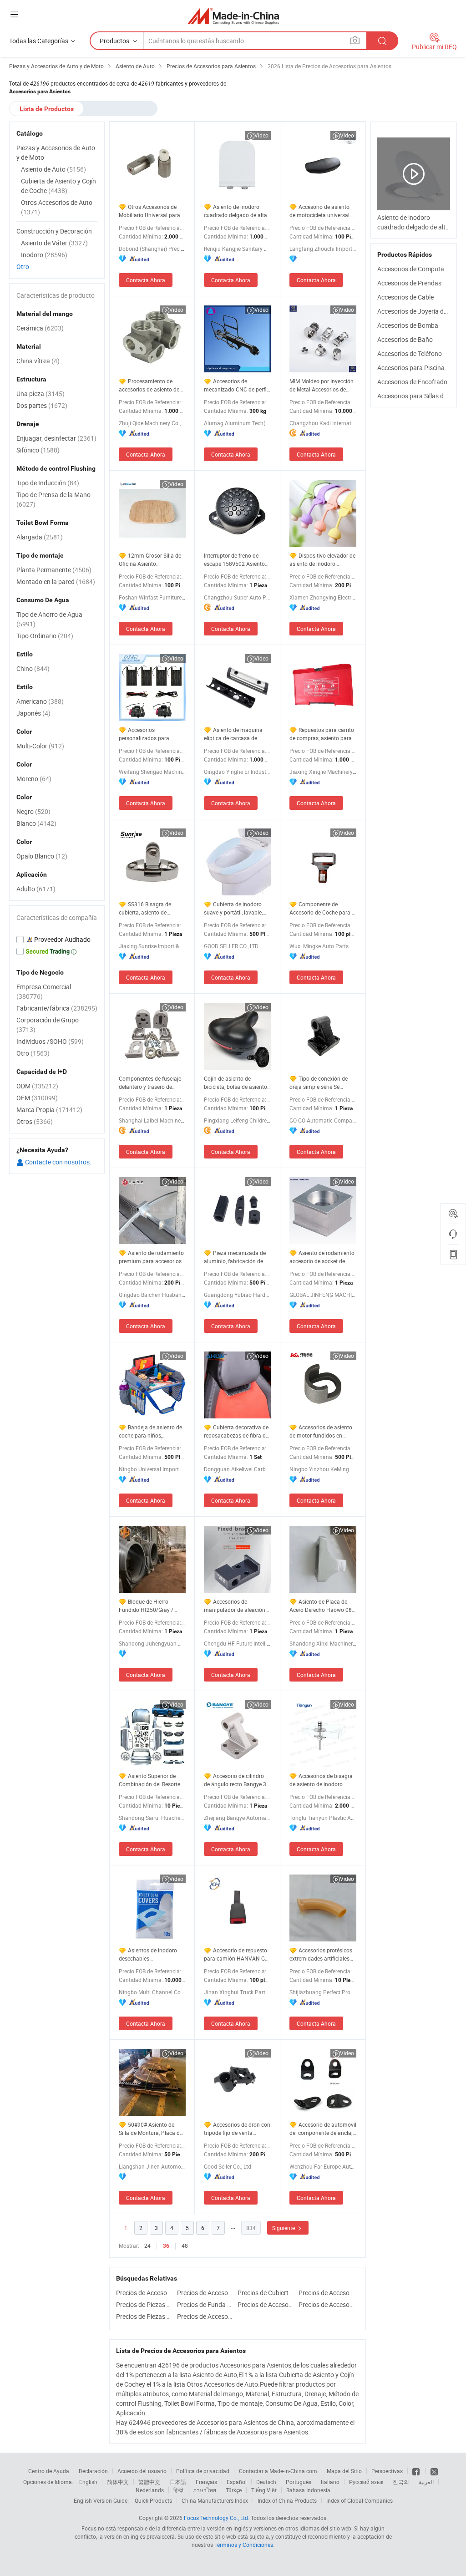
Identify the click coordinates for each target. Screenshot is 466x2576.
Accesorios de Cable (405, 297)
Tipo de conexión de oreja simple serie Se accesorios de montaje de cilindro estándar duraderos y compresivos (321, 1083)
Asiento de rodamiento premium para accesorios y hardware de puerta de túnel (152, 1257)
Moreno (34, 779)
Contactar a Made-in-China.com (278, 2471)
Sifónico (38, 450)
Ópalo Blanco (42, 856)
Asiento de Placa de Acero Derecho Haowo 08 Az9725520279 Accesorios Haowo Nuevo (323, 1606)
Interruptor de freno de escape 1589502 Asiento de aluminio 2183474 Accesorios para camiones (236, 560)
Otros (35, 1121)
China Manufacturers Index (215, 2500)
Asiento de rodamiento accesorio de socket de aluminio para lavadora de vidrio (322, 1257)
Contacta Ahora (146, 280)
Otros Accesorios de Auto (57, 207)
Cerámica (40, 328)
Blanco (36, 823)
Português (299, 2482)
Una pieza (41, 394)
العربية (426, 2482)
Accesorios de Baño (405, 339)
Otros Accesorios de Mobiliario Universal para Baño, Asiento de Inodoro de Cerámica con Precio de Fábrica (152, 211)
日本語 (178, 2482)
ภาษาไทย (205, 2490)
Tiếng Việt (264, 2490)
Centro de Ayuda (49, 2471)
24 (147, 2246)
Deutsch (266, 2482)
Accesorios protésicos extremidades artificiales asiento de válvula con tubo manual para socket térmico (321, 1954)
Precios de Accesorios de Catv (144, 2293)
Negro (33, 811)
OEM (37, 1098)
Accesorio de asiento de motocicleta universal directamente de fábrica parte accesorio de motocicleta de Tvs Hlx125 (322, 211)
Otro (23, 267)
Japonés (33, 713)
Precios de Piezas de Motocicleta (144, 2304)
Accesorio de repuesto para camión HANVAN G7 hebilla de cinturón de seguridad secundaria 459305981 (236, 1954)
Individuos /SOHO (50, 1041)
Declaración (93, 2471)
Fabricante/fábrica (57, 1008)
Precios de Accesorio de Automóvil (327, 2293)
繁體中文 (149, 2482)
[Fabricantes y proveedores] (233, 16)
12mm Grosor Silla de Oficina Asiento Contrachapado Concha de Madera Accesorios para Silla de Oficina (152, 560)
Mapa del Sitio (344, 2471)
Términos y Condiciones (244, 2545)
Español (237, 2482)
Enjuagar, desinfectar (56, 438)
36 (166, 2246)
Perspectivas (387, 2471)
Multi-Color (40, 746)
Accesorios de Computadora (417, 269)
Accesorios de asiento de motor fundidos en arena (321, 1431)
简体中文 (118, 2482)
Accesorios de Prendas (409, 283)
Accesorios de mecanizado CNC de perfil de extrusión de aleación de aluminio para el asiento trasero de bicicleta (237, 385)
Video (261, 135)
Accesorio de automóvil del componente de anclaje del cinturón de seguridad (323, 2129)
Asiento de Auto (53, 169)
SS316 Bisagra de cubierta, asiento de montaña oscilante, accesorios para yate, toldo (152, 908)
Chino (33, 668)
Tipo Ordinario (45, 636)
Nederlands (150, 2490)
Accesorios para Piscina (411, 368)
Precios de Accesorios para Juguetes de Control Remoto (205, 2293)
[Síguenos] (417, 2471)
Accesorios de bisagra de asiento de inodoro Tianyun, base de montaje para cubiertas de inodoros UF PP (322, 1780)
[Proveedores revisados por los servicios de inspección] (57, 940)
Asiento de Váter (54, 243)
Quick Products (153, 2500)
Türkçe (234, 2490)
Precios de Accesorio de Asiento (266, 2304)
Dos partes (42, 405)
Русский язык (366, 2482)
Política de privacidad (203, 2471)
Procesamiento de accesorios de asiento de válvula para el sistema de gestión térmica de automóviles (151, 385)
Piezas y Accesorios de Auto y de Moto (56, 152)
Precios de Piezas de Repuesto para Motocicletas (144, 2316)
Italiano (330, 2482)
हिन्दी (178, 2490)
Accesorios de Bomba (408, 325)
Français (206, 2482)
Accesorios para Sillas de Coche (422, 396)
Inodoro (44, 255)
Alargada (40, 537)
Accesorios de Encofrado (412, 382)
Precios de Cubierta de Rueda (266, 2293)
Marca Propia (49, 1110)
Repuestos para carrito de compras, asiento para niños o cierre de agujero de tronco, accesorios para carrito (322, 734)
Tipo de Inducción (48, 483)
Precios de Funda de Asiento (205, 2304)
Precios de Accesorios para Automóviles (327, 2304)
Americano (40, 701)
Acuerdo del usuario (142, 2471)
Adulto (36, 889)
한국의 (401, 2482)
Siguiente (284, 2228)
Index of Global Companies (360, 2500)
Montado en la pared (56, 582)
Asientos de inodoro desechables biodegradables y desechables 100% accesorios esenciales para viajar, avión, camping (152, 1954)
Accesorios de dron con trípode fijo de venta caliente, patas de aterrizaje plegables (237, 2129)
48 (185, 2246)
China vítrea (38, 361)
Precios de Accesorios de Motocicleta (205, 2316)
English (88, 2482)
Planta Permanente (54, 570)
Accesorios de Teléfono (410, 353)
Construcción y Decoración (54, 231)
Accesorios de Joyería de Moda (421, 311)
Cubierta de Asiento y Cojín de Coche (58, 186)
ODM (37, 1086)
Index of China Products (287, 2500)
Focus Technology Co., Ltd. (217, 2518)
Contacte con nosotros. (58, 1162)
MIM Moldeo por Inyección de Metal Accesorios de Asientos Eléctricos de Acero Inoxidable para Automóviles (322, 385)
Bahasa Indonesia (308, 2490)
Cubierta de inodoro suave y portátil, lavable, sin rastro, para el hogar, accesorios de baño (233, 908)
